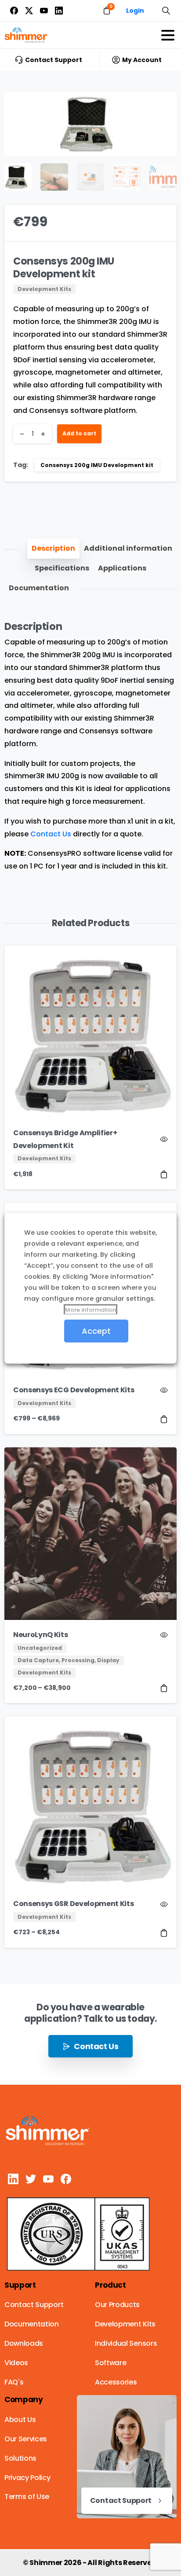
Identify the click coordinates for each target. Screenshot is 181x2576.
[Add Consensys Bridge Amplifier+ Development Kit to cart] (164, 1174)
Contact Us (51, 834)
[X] (29, 11)
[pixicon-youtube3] (48, 2178)
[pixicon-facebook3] (66, 2178)
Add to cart (79, 433)
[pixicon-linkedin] (13, 2178)
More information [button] (90, 1309)
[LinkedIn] (59, 11)
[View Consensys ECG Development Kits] (164, 1419)
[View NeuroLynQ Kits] (164, 1688)
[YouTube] (44, 11)
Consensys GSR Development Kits (73, 1904)
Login (135, 11)
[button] (162, 107)
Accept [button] (96, 1330)
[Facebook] (14, 11)
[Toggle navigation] (168, 35)
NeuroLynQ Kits (41, 1635)
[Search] (166, 11)
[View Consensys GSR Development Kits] (164, 1933)
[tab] (53, 549)
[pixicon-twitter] (31, 2178)
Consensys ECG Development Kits (74, 1390)
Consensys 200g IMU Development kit (97, 465)
